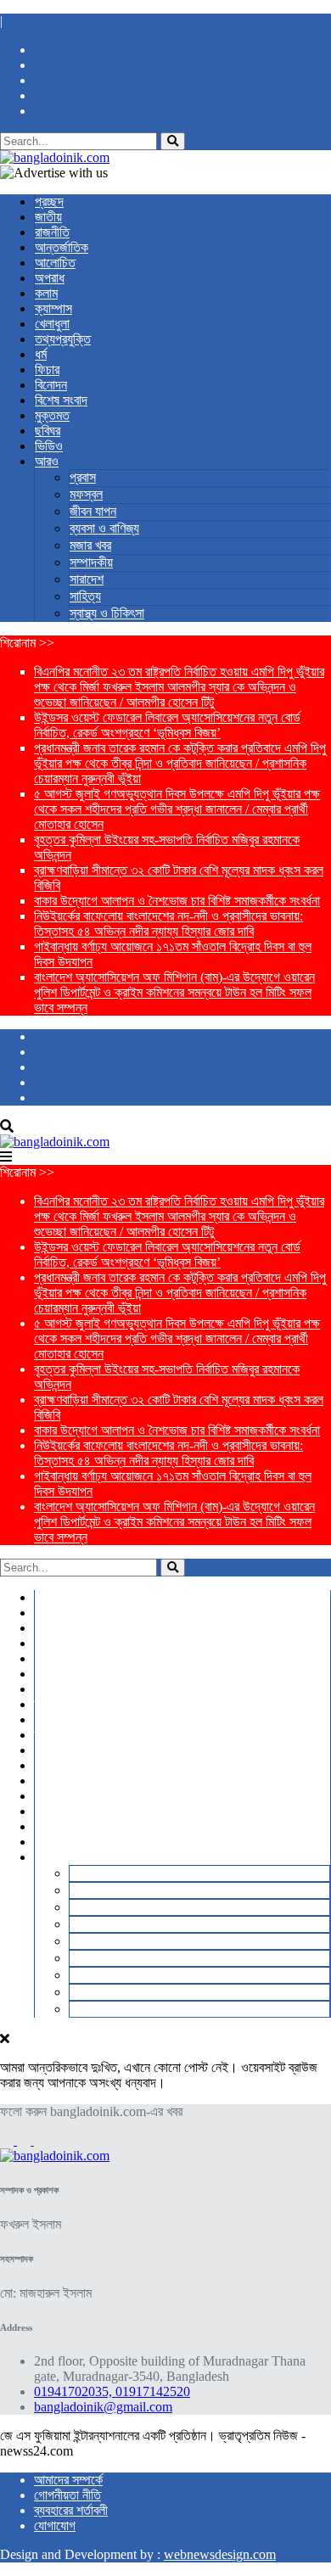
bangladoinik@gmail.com (103, 2407)
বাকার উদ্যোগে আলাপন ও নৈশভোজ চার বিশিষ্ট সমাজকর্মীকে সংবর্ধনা (177, 901)
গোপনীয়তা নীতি (67, 2495)
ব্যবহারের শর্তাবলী (71, 2510)
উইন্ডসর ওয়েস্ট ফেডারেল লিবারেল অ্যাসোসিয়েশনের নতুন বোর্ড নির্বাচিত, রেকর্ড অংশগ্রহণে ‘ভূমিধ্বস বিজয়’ (167, 725)
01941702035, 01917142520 (112, 2391)
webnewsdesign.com (220, 2554)
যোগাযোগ (55, 2526)
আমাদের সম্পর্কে (68, 2480)
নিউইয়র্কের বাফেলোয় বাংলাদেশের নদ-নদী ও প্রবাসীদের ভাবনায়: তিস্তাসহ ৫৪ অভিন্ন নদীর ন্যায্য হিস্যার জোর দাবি (168, 924)
